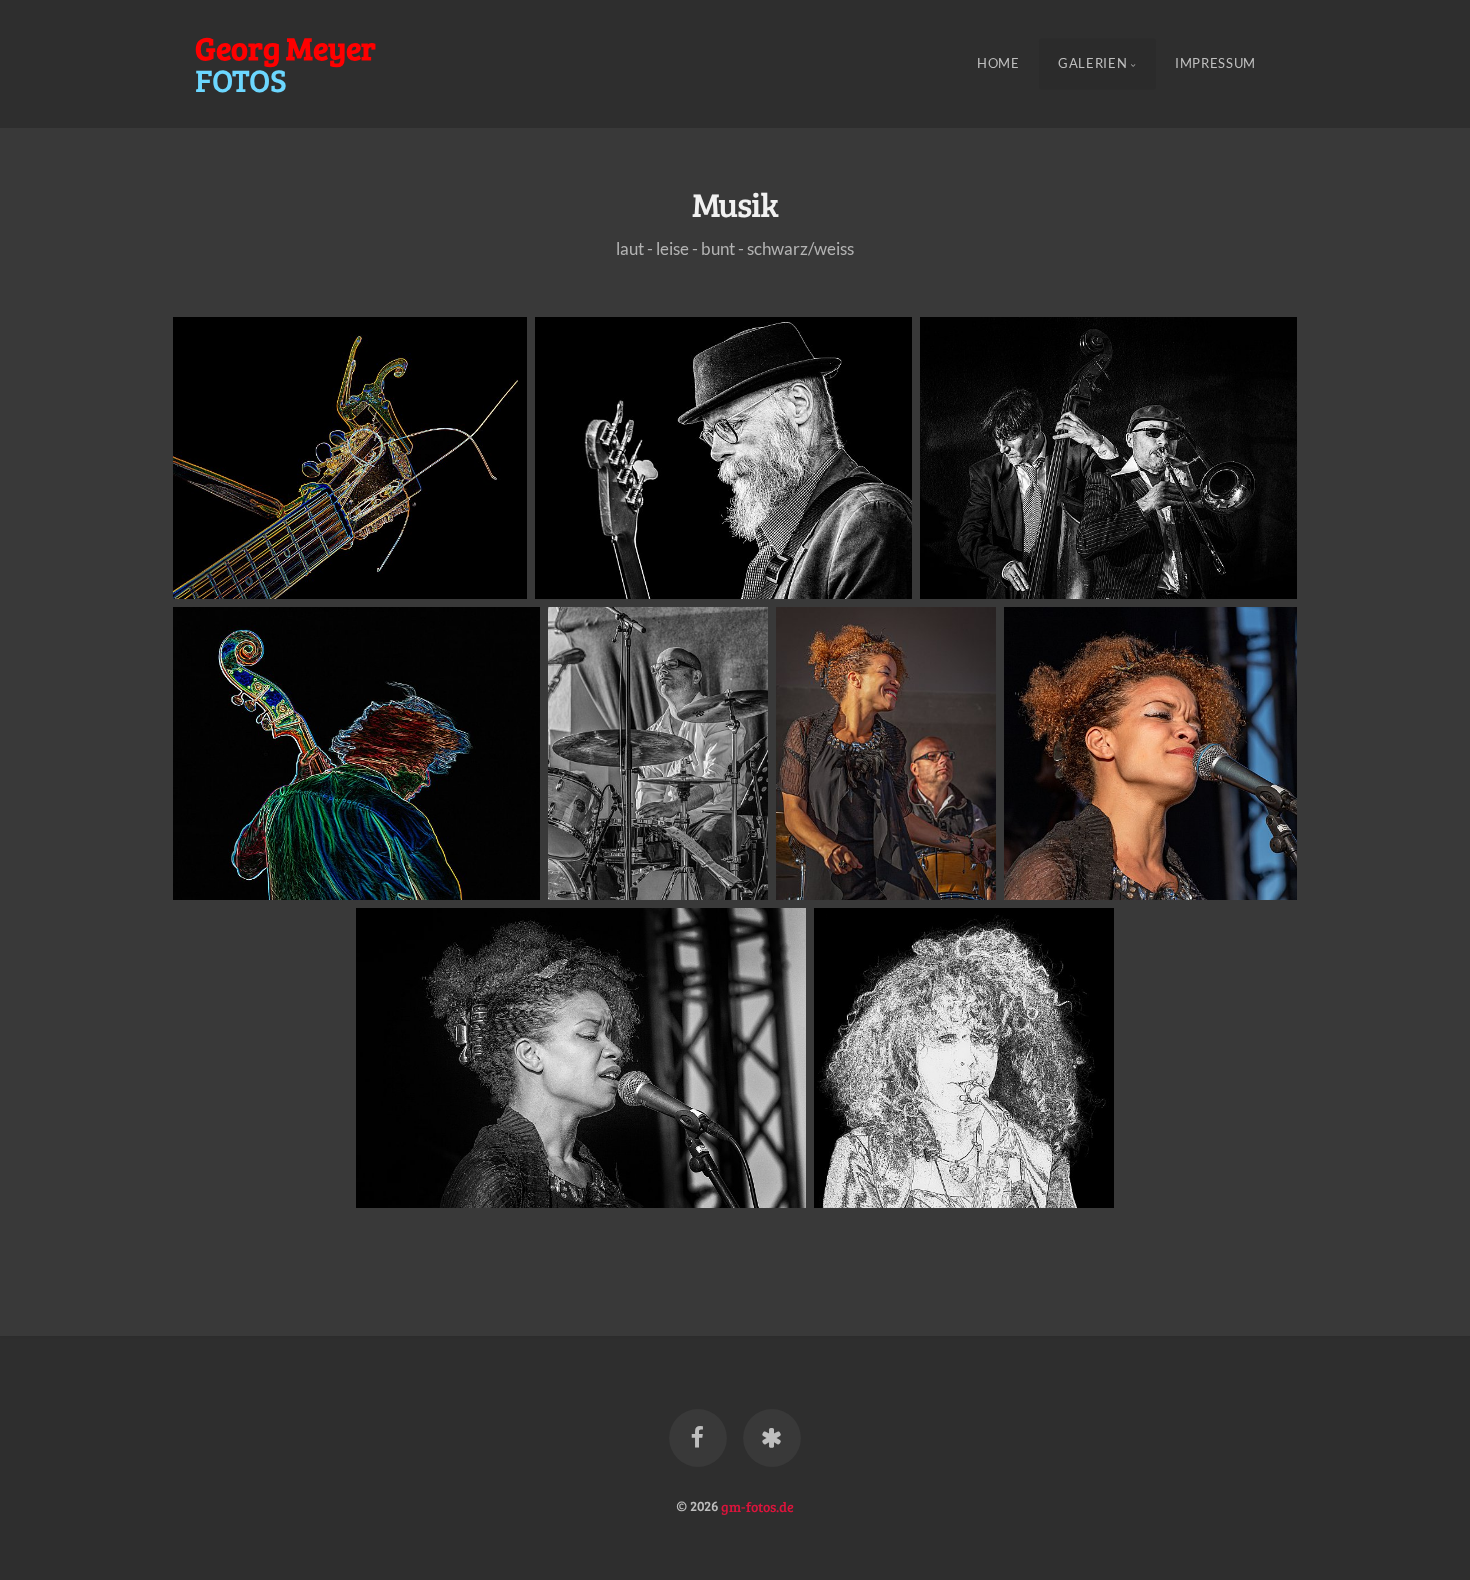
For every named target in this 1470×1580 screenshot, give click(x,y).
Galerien (1092, 64)
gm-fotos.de (757, 1505)
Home (998, 64)
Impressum (1215, 64)
